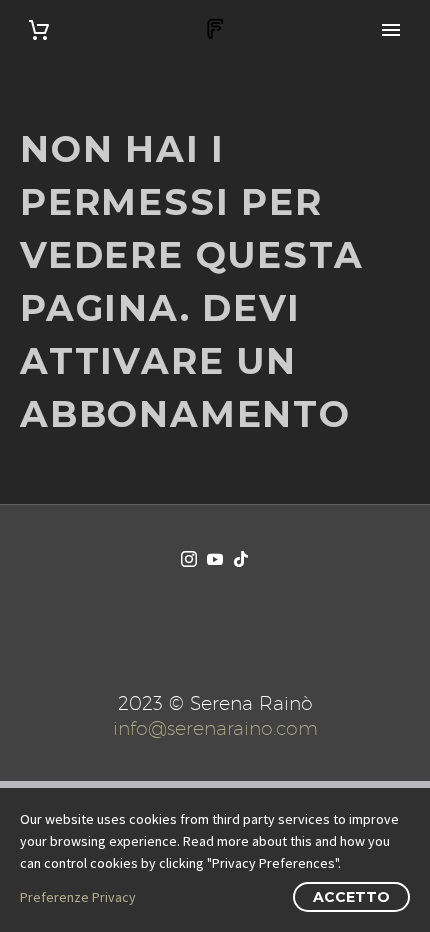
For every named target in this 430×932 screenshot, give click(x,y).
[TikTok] (241, 559)
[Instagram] (189, 559)
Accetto (351, 897)
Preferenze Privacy (78, 897)
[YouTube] (215, 559)
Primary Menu (391, 30)
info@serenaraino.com (215, 728)
